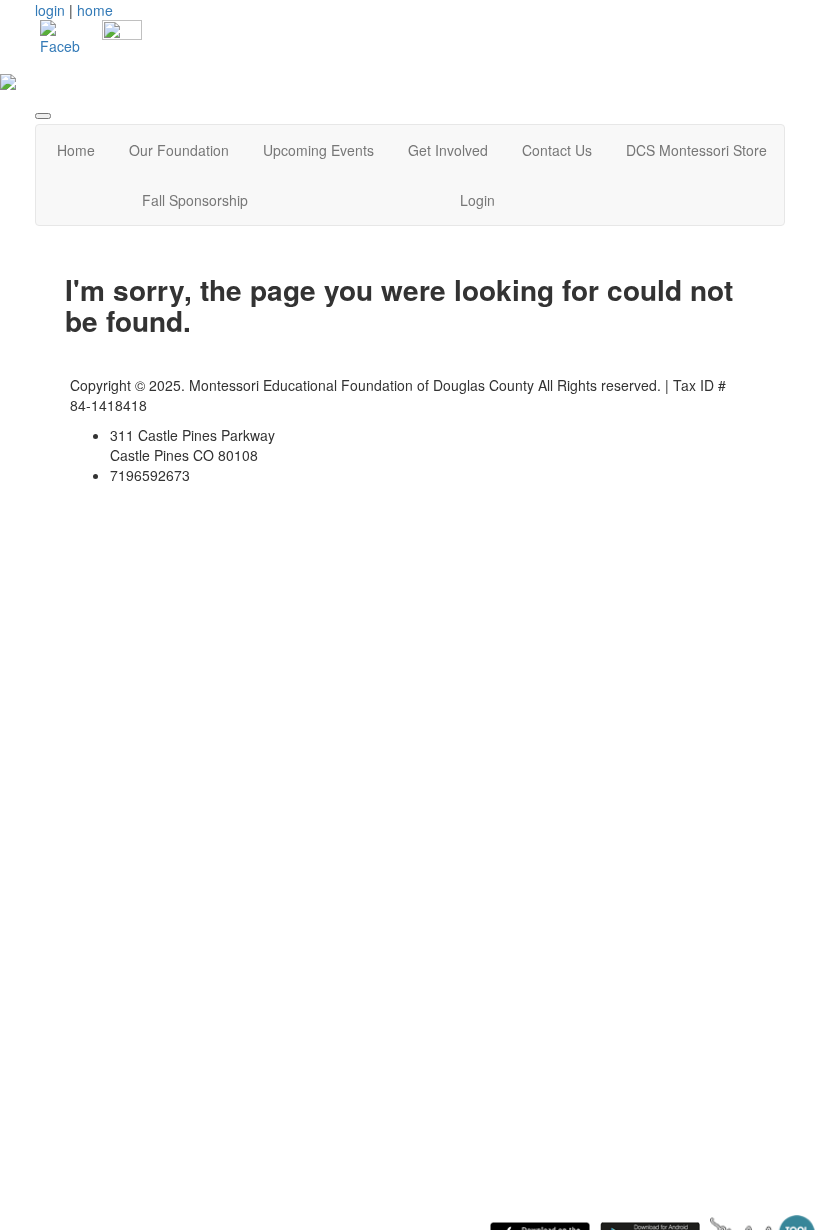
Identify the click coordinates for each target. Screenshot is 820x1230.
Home (76, 150)
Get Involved (448, 150)
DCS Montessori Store (696, 150)
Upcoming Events (318, 150)
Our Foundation (179, 150)
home (95, 10)
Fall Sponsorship (195, 200)
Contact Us (557, 150)
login (50, 10)
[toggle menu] (43, 116)
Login (477, 200)
